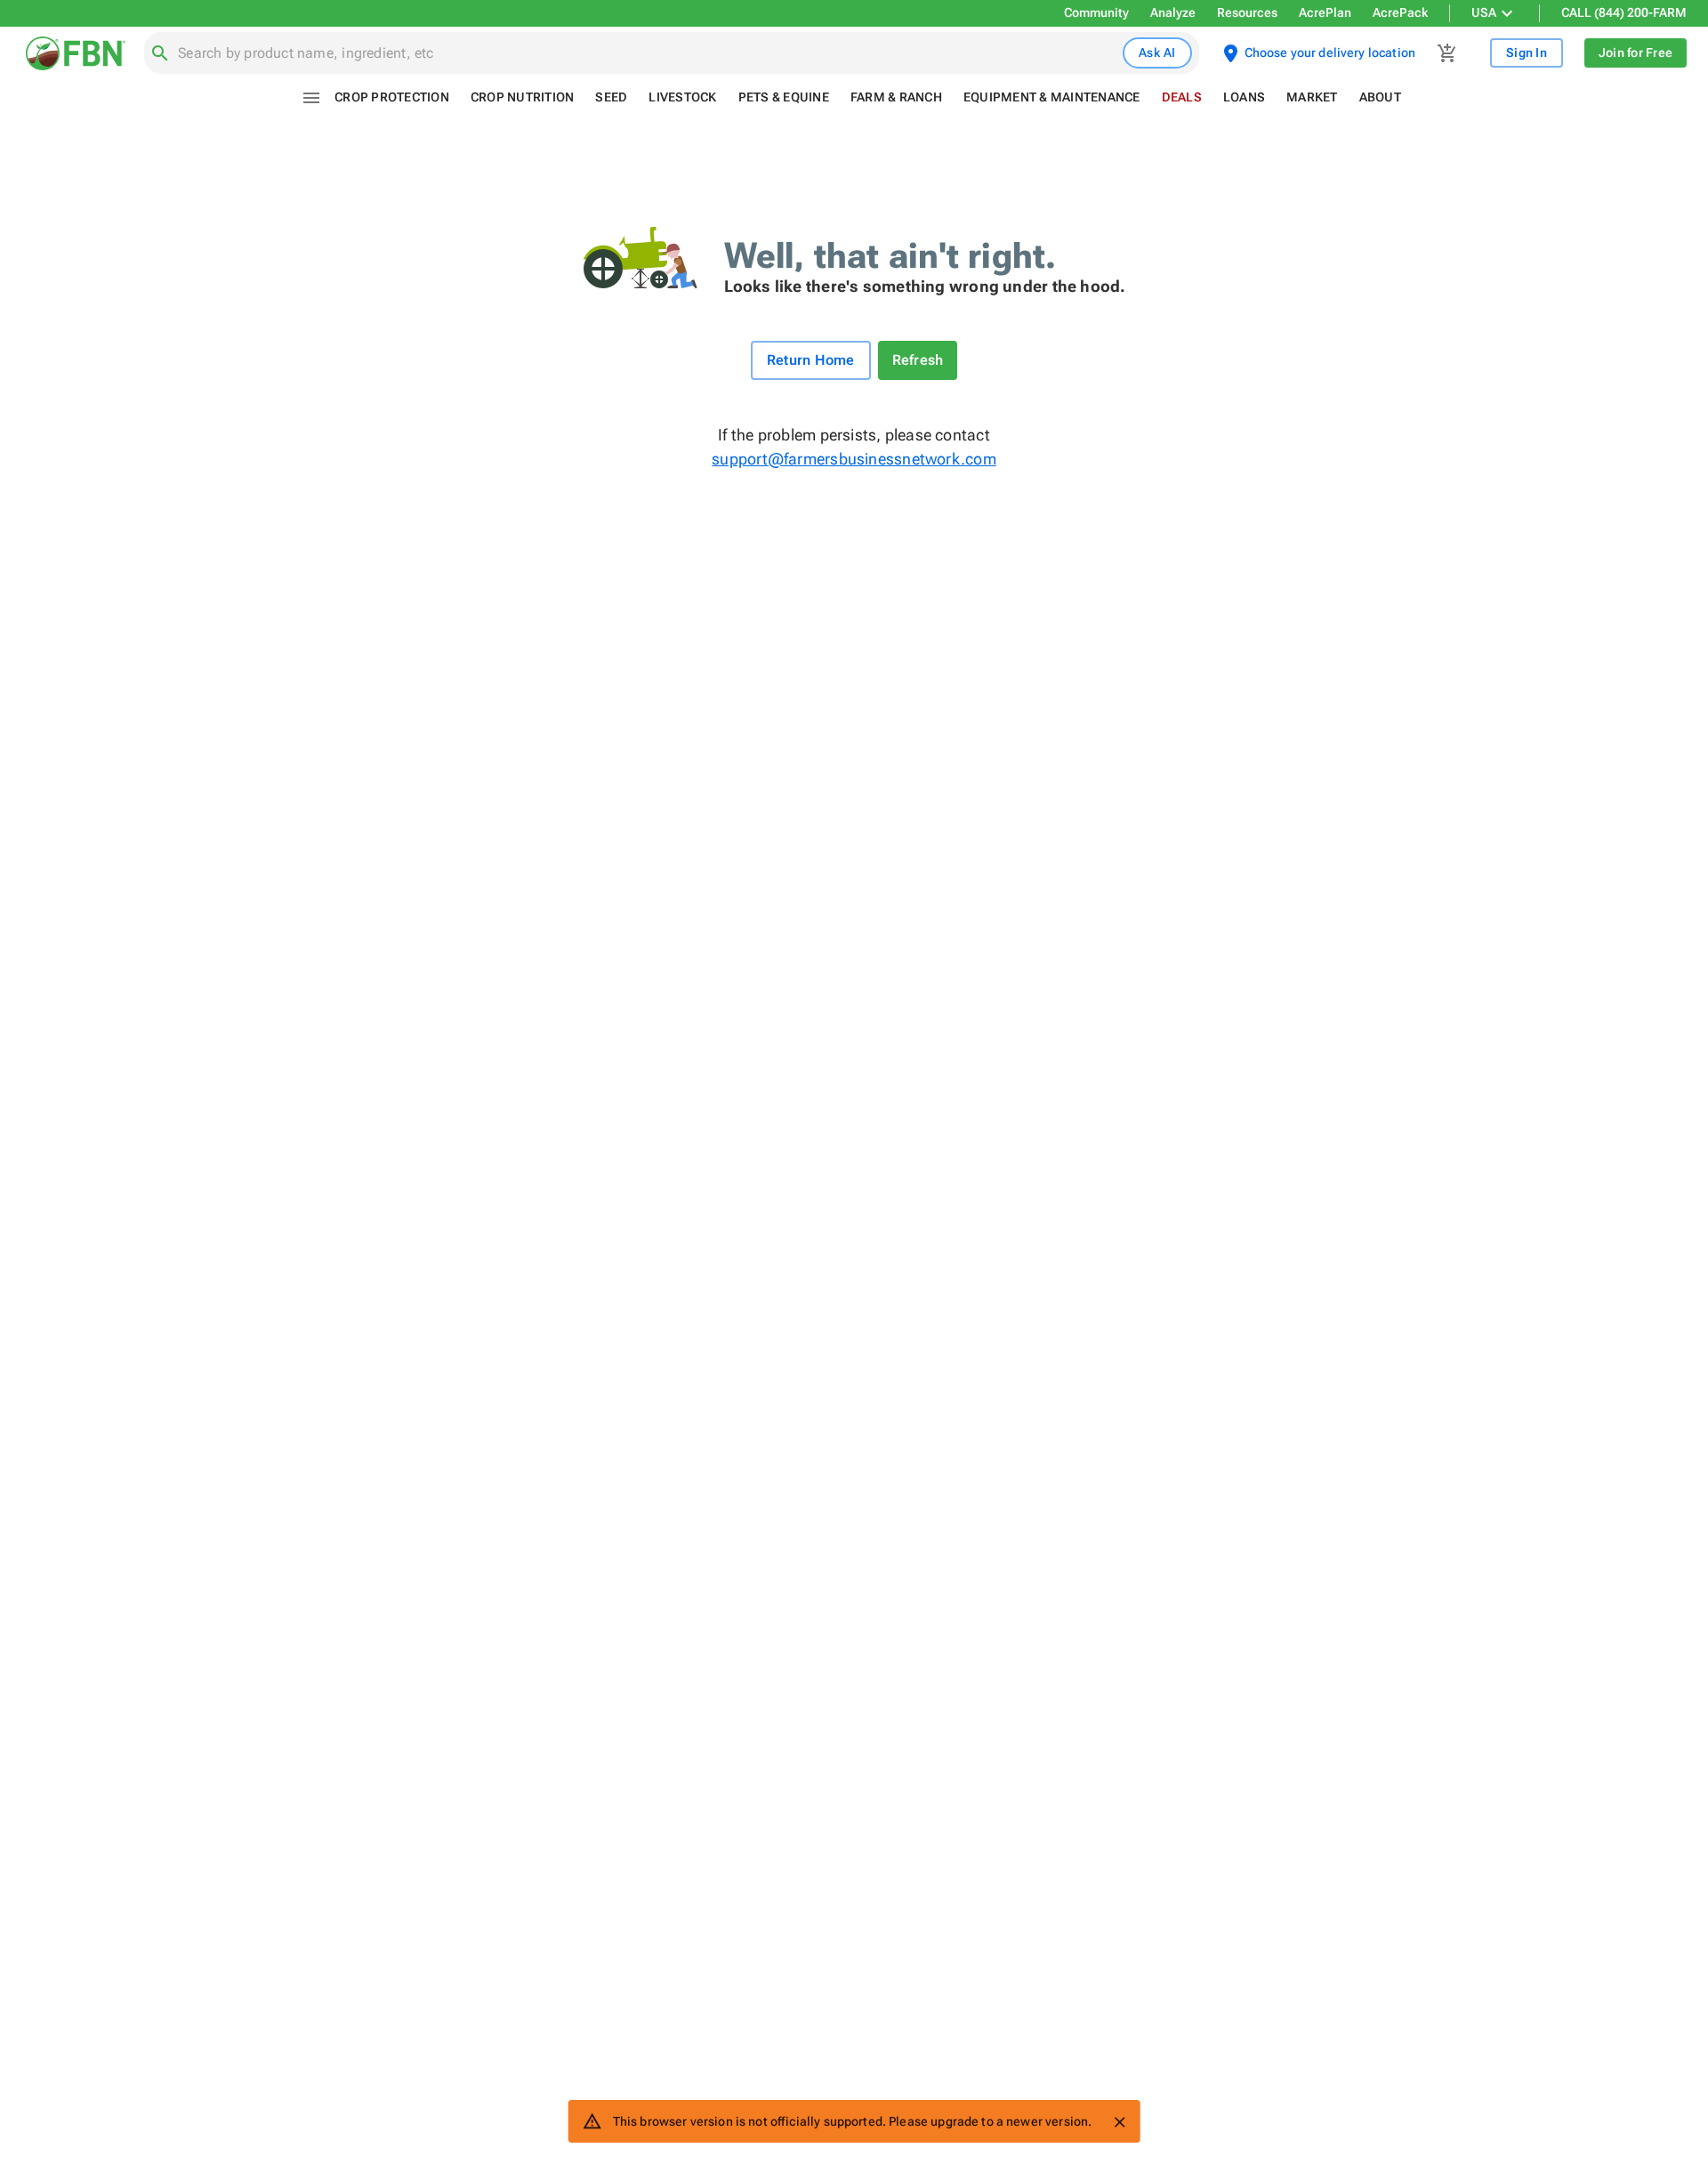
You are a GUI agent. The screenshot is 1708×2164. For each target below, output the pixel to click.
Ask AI (1157, 52)
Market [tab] (1312, 97)
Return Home (811, 360)
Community (1096, 12)
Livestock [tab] (682, 97)
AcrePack (1400, 12)
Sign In (1527, 52)
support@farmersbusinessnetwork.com (854, 459)
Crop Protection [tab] (392, 97)
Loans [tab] (1244, 97)
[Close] (1119, 2122)
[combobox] (647, 53)
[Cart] (1447, 53)
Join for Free (1635, 52)
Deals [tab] (1182, 97)
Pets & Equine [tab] (784, 97)
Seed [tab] (611, 97)
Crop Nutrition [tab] (523, 97)
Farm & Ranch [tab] (896, 97)
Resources (1247, 12)
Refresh (918, 360)
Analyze (1173, 12)
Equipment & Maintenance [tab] (1052, 97)
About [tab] (1380, 97)
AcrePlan (1325, 12)
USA (1484, 12)
